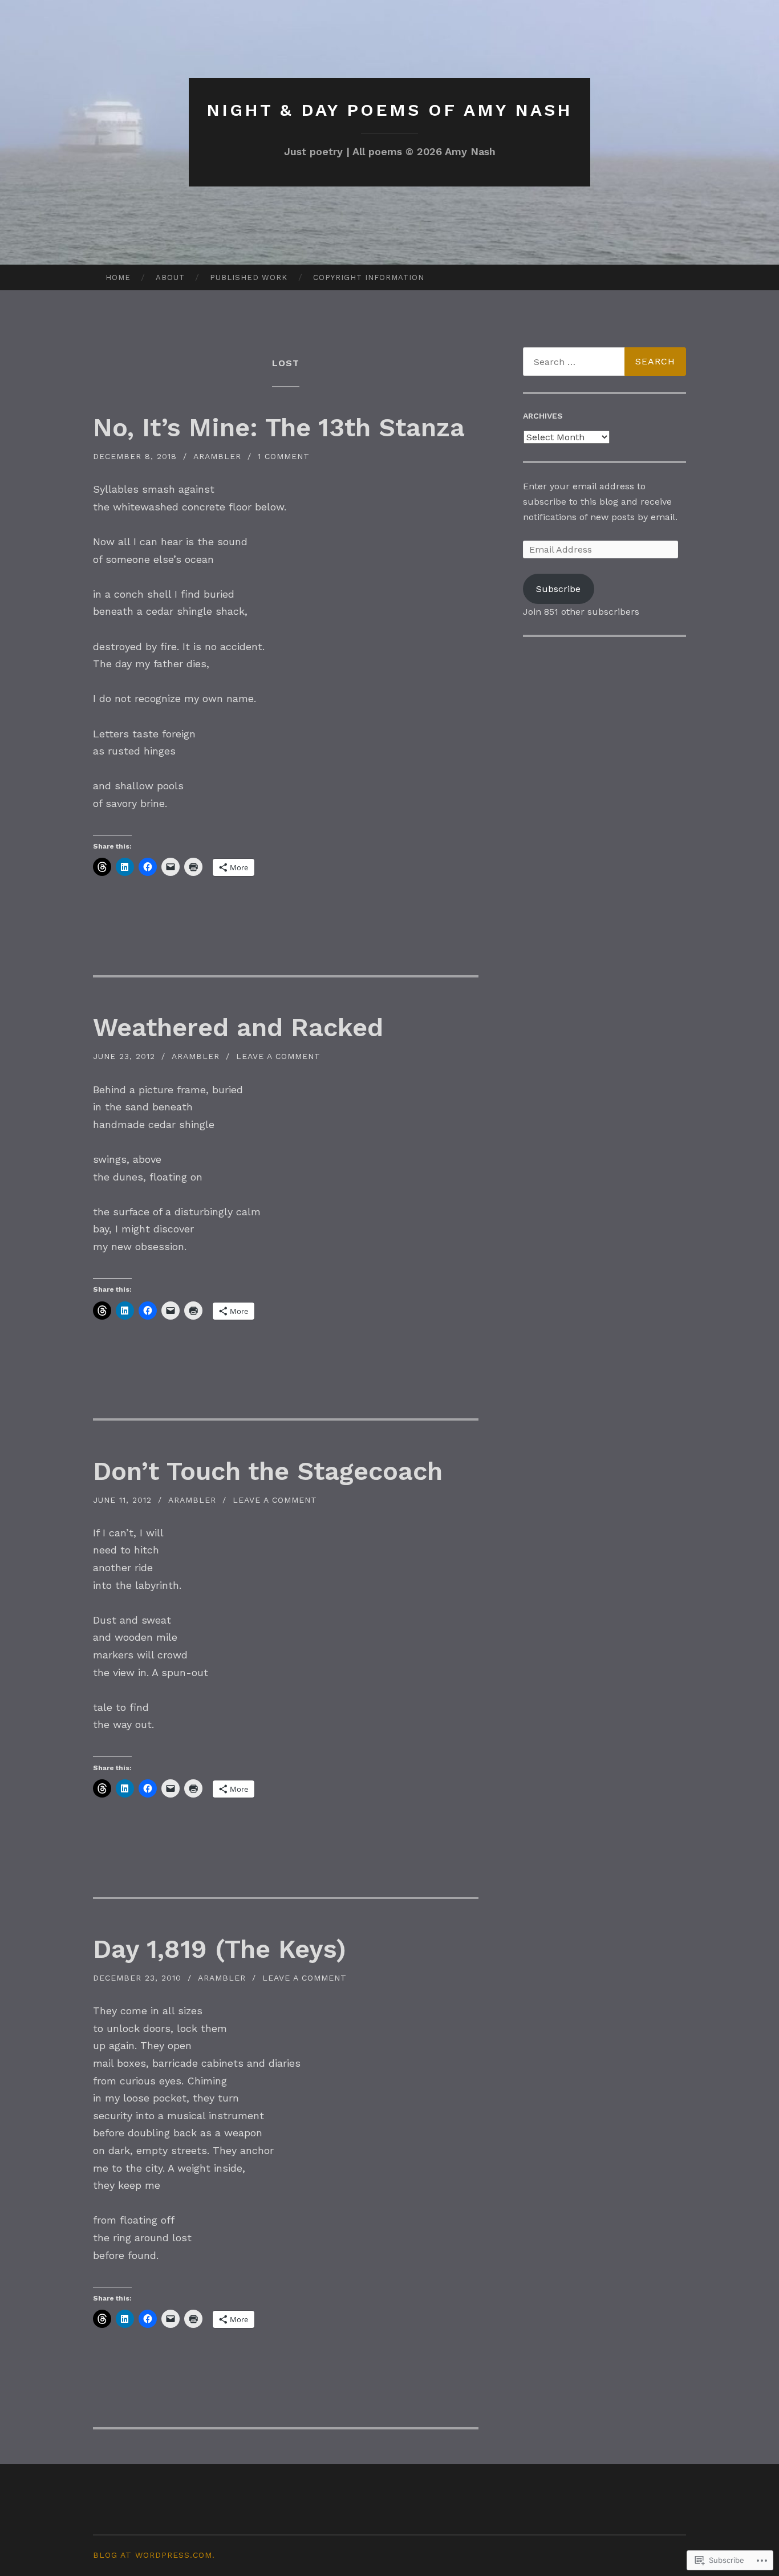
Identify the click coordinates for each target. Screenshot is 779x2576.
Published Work (249, 277)
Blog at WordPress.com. (154, 2555)
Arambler (217, 456)
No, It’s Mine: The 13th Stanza (279, 427)
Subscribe (558, 589)
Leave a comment (278, 1056)
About (170, 277)
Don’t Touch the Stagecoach (268, 1471)
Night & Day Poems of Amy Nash (389, 110)
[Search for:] (604, 362)
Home (118, 277)
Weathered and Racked (238, 1027)
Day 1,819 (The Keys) (220, 1949)
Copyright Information (369, 277)
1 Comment (284, 456)
